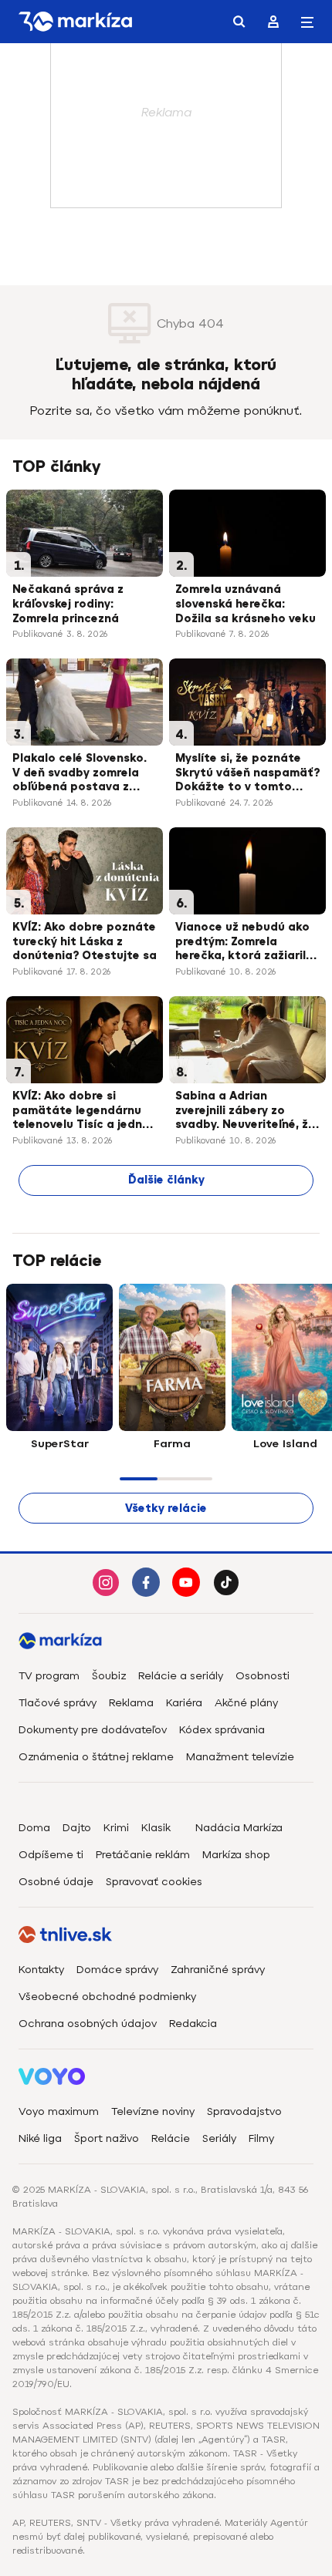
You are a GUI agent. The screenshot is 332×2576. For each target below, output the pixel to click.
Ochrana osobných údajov (88, 2024)
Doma (34, 1828)
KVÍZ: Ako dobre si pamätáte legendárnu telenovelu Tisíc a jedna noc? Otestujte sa (81, 1112)
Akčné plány (246, 1703)
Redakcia (193, 2024)
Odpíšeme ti (51, 1855)
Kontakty (41, 1970)
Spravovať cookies (154, 1882)
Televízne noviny (153, 2111)
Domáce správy (117, 1970)
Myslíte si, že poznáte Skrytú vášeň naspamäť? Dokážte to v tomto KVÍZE (247, 774)
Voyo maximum (59, 2111)
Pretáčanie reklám (143, 1855)
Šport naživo (107, 2138)
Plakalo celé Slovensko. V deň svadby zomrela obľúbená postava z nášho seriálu (80, 774)
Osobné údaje (56, 1882)
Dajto (77, 1828)
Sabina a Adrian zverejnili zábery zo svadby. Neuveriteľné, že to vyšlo (245, 1112)
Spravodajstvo (244, 2111)
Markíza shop (236, 1855)
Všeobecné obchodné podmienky (107, 1997)
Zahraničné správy (218, 1970)
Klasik (156, 1828)
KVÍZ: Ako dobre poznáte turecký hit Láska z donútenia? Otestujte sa (85, 942)
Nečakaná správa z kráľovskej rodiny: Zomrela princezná (68, 604)
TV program (49, 1676)
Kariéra (184, 1703)
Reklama (131, 1703)
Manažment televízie (240, 1757)
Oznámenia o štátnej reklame (96, 1757)
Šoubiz (109, 1676)
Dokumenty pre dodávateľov (93, 1730)
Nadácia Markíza (239, 1828)
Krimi (116, 1828)
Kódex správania (222, 1730)
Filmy (261, 2138)
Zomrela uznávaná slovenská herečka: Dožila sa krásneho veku (246, 604)
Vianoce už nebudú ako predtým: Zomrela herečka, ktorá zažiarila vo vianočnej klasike (244, 943)
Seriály (219, 2138)
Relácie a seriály (181, 1676)
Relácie (171, 2138)
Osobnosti (263, 1676)
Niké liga (40, 2138)
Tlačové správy (58, 1703)
